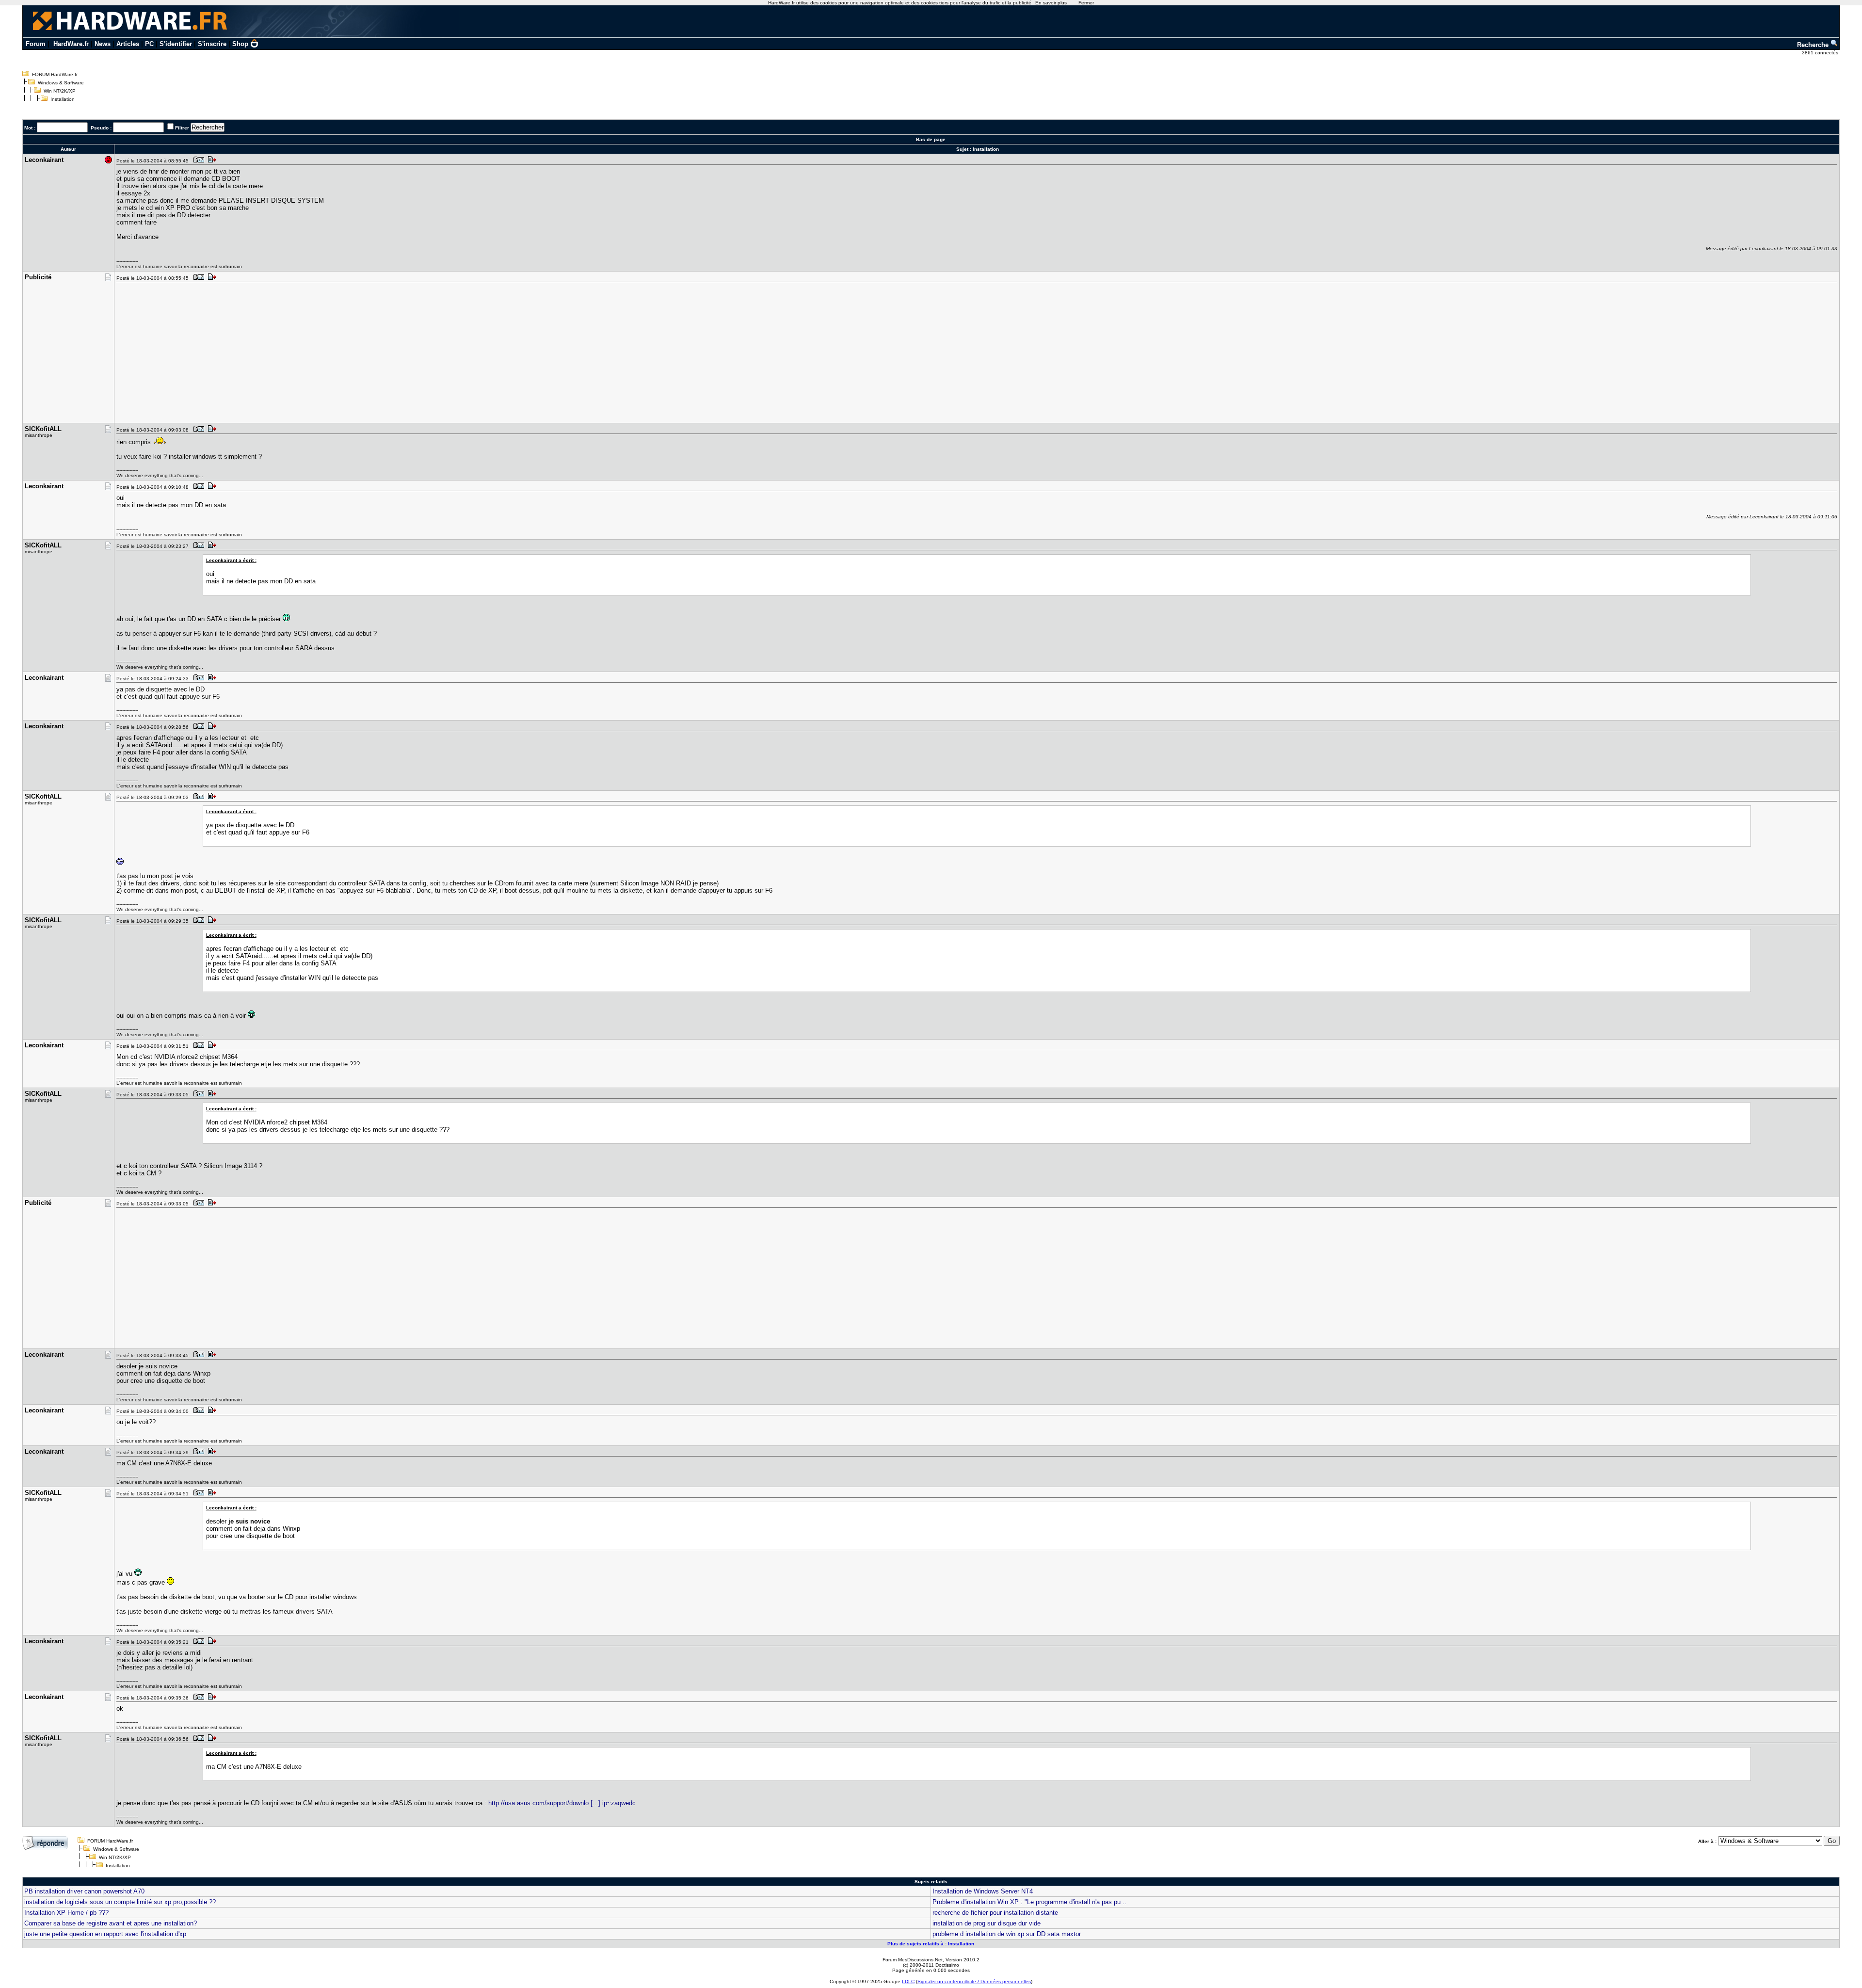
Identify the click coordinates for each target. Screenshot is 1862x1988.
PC (149, 44)
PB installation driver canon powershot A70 (84, 1891)
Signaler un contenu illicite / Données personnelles (974, 1981)
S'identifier (176, 44)
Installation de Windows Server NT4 (983, 1891)
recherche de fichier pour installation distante (995, 1913)
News (103, 44)
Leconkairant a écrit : (231, 560)
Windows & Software (61, 83)
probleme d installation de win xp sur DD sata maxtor (1007, 1934)
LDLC (908, 1981)
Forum (36, 44)
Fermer (1086, 3)
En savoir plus (1051, 3)
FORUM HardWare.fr (55, 74)
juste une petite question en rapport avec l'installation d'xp (105, 1934)
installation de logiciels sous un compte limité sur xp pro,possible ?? (120, 1902)
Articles (128, 44)
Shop (240, 44)
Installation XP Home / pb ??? (66, 1913)
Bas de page (931, 139)
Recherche (1814, 45)
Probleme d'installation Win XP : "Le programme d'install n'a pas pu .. (1029, 1902)
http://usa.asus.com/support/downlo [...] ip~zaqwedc (562, 1803)
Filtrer (182, 128)
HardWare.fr (71, 44)
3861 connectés (1821, 53)
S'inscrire (212, 44)
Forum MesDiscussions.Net (913, 1960)
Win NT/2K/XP (60, 91)
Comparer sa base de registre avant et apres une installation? (111, 1923)
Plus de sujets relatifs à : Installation (931, 1944)
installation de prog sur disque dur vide (987, 1923)
